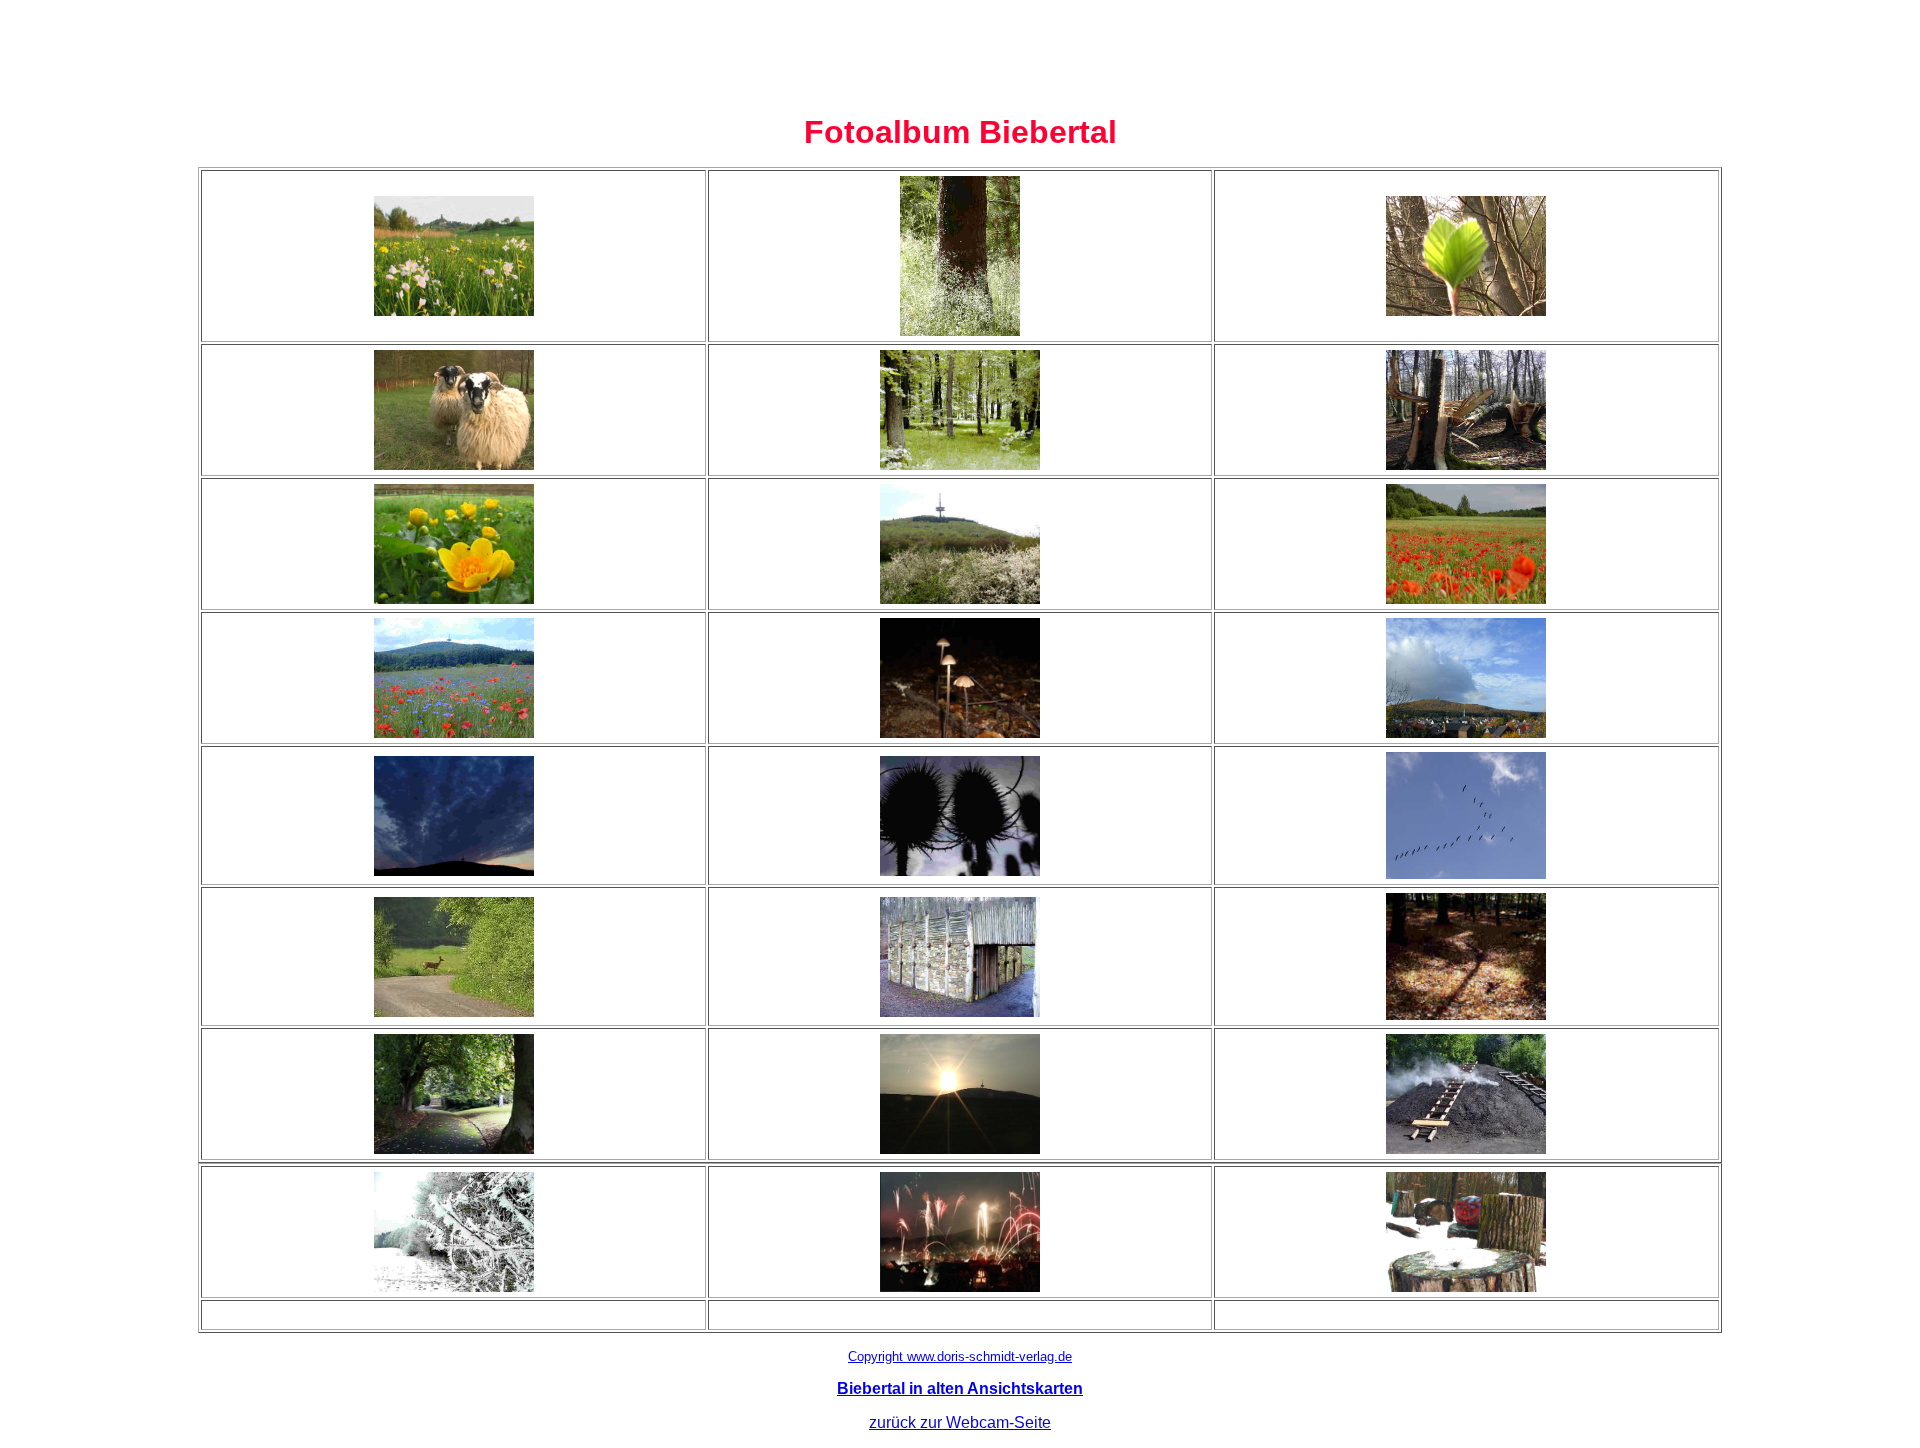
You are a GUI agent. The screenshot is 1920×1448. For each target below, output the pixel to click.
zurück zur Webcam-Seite (960, 1422)
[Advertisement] (960, 53)
